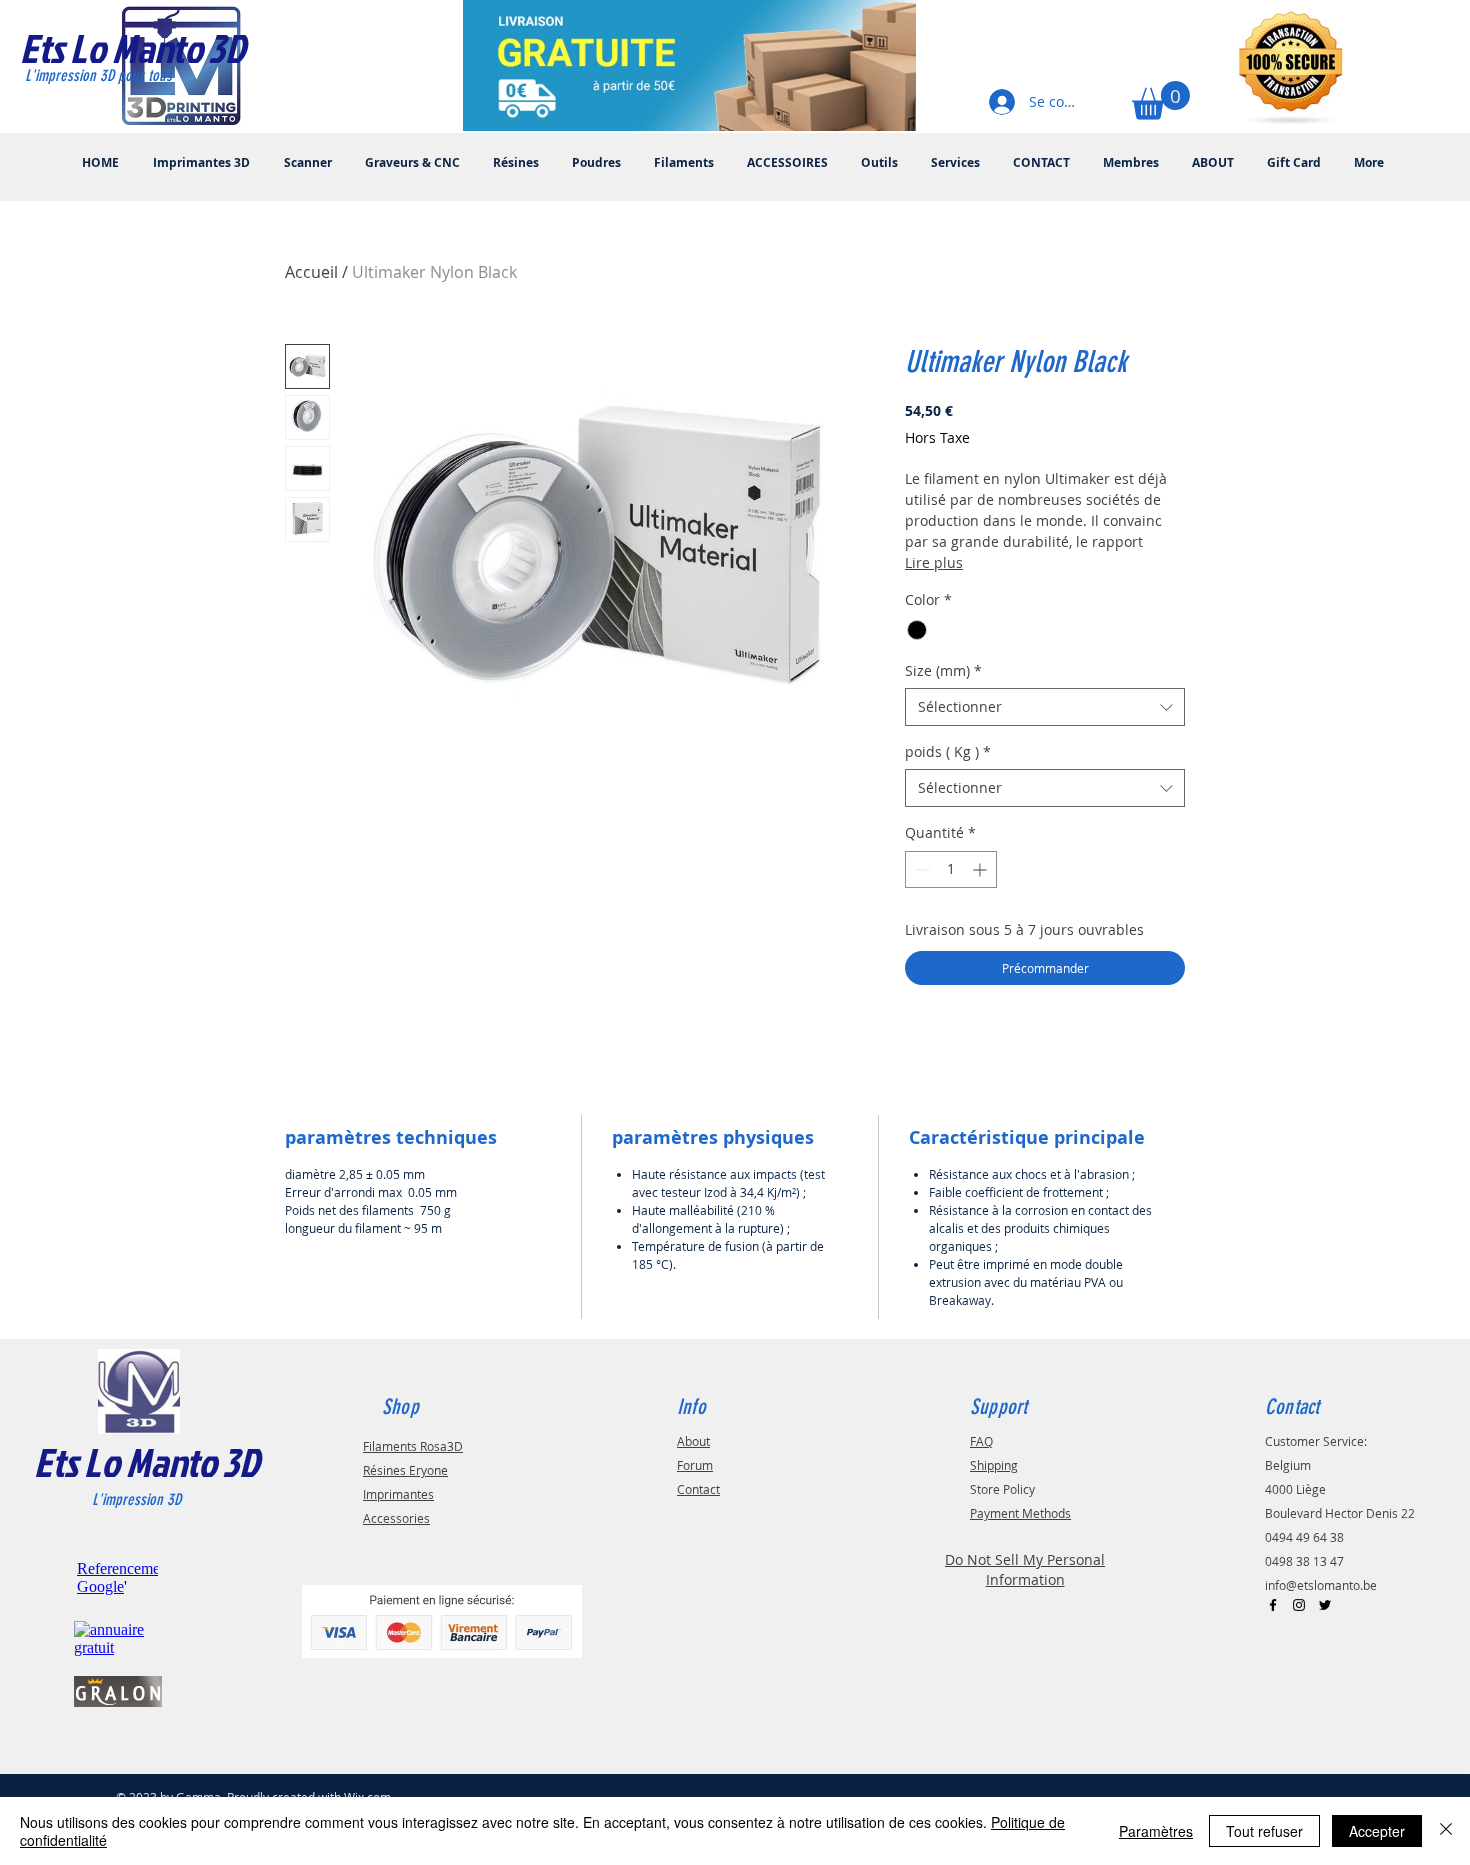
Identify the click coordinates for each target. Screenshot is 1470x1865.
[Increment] (981, 869)
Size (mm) (943, 670)
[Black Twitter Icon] (1325, 1605)
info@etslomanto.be (1321, 1585)
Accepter (1377, 1831)
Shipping (994, 1465)
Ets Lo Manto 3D (146, 1462)
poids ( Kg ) (948, 751)
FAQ (981, 1441)
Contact (698, 1489)
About (693, 1441)
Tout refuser (1264, 1831)
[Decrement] (920, 869)
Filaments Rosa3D (413, 1446)
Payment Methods (1020, 1513)
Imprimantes (398, 1494)
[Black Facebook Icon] (1273, 1605)
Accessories (396, 1518)
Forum (695, 1465)
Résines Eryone (405, 1470)
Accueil (311, 272)
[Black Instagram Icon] (1299, 1605)
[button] (1161, 100)
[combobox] (1045, 707)
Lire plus (934, 562)
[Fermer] (1446, 1831)
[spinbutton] (951, 869)
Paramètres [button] (1156, 1831)
